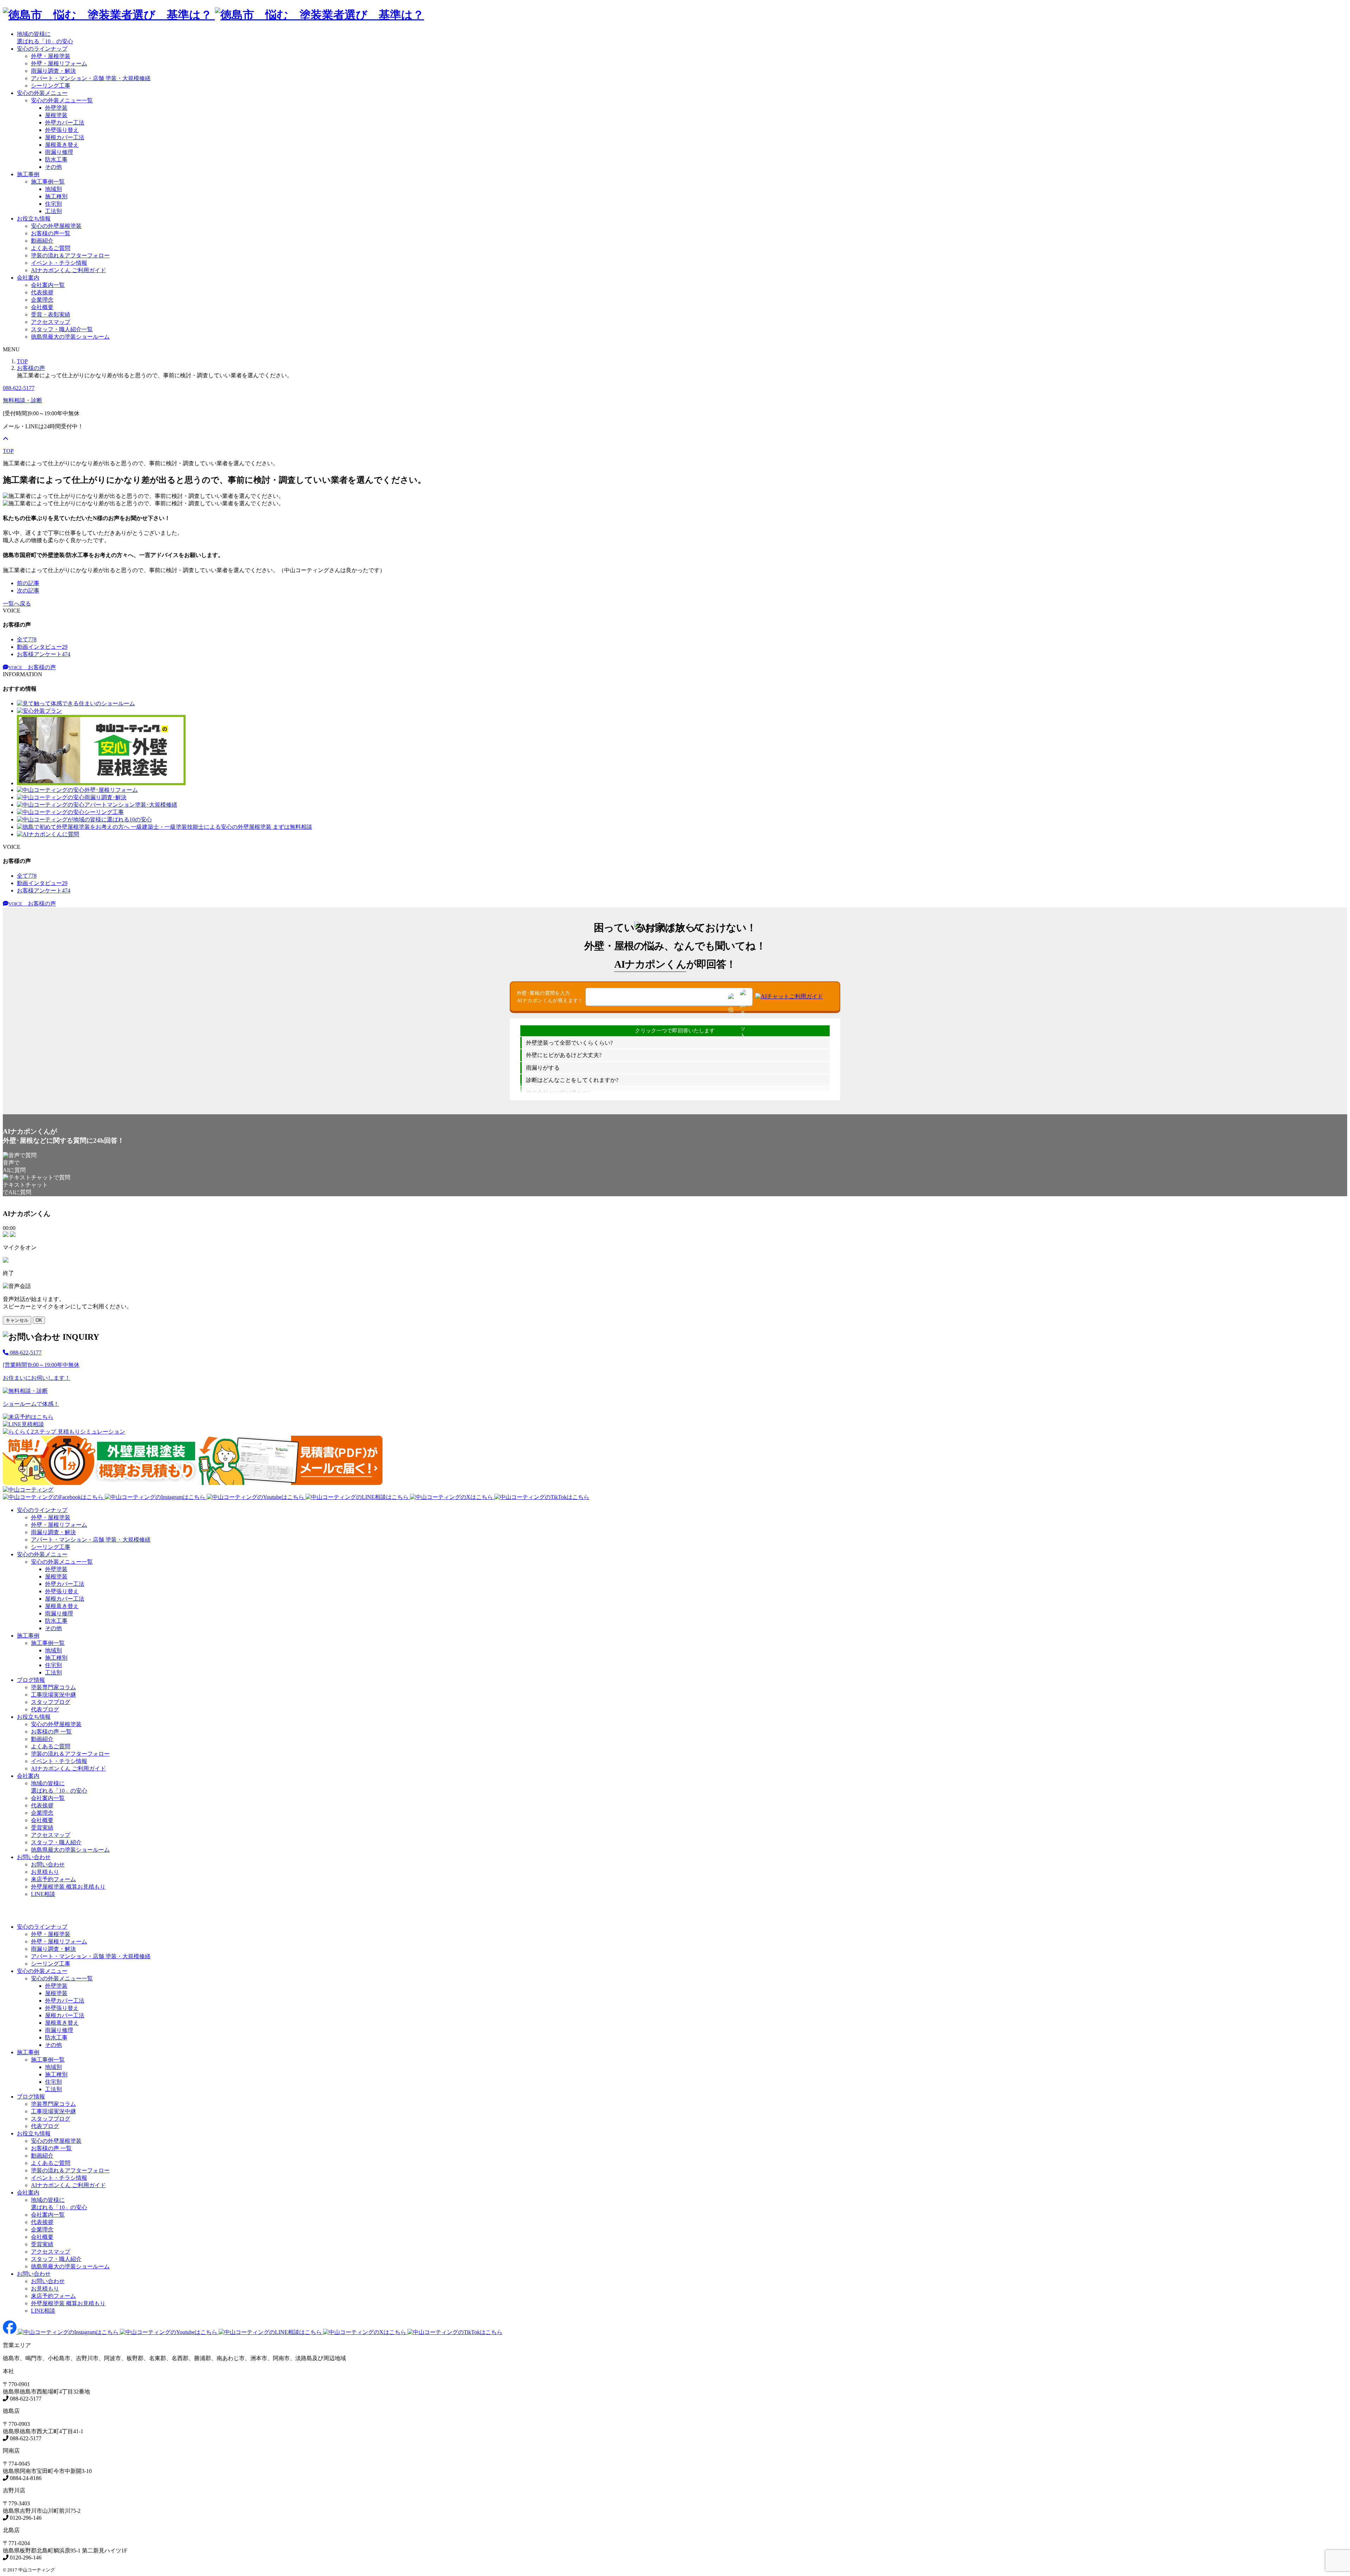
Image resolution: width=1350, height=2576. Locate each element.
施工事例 (28, 174)
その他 (53, 167)
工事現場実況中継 (53, 1695)
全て (27, 639)
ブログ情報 (31, 1680)
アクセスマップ (51, 322)
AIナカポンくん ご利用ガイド (68, 270)
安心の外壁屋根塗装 (56, 226)
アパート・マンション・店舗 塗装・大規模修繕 (91, 78)
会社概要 (42, 307)
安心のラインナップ (42, 49)
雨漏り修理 (59, 152)
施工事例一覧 (48, 182)
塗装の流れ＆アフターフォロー (70, 255)
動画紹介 (42, 241)
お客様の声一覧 (51, 233)
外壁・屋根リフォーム (59, 63)
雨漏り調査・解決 (53, 71)
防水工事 (56, 159)
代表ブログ (45, 1709)
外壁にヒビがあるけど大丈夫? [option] (564, 1055)
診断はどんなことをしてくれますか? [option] (572, 1080)
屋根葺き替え (62, 145)
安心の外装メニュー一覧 (62, 100)
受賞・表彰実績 (51, 315)
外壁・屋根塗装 (51, 56)
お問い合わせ (34, 1857)
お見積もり (45, 1872)
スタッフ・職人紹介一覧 (62, 329)
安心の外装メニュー (42, 93)
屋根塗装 (56, 115)
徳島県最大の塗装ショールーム (70, 337)
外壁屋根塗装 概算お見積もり (68, 1887)
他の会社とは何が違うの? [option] (558, 1093)
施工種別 (56, 196)
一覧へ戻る (17, 604)
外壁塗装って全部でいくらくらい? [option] (569, 1043)
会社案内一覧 (48, 285)
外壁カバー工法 (65, 123)
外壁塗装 (56, 108)
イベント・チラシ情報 (59, 263)
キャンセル (17, 1320)
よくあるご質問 (51, 248)
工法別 (53, 211)
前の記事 (28, 583)
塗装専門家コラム (53, 1687)
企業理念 (42, 300)
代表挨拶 (42, 292)
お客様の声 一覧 (51, 1732)
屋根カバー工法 (65, 137)
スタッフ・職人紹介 (56, 1842)
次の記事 (28, 591)
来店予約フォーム (53, 1879)
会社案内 (28, 278)
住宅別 (53, 204)
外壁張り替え (62, 130)
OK (39, 1320)
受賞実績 (42, 1828)
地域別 (53, 189)
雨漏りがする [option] (543, 1068)
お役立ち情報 (34, 219)
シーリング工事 (51, 86)
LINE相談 (43, 1894)
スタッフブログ (51, 1702)
